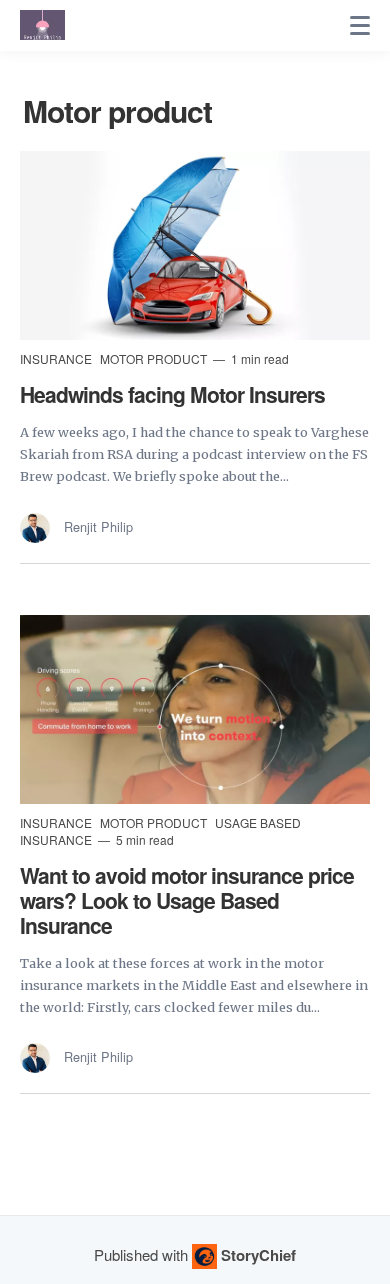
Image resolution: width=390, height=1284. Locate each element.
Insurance (57, 358)
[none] (360, 26)
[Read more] (195, 245)
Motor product (155, 358)
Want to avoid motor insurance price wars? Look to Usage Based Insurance (187, 900)
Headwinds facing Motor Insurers (172, 394)
